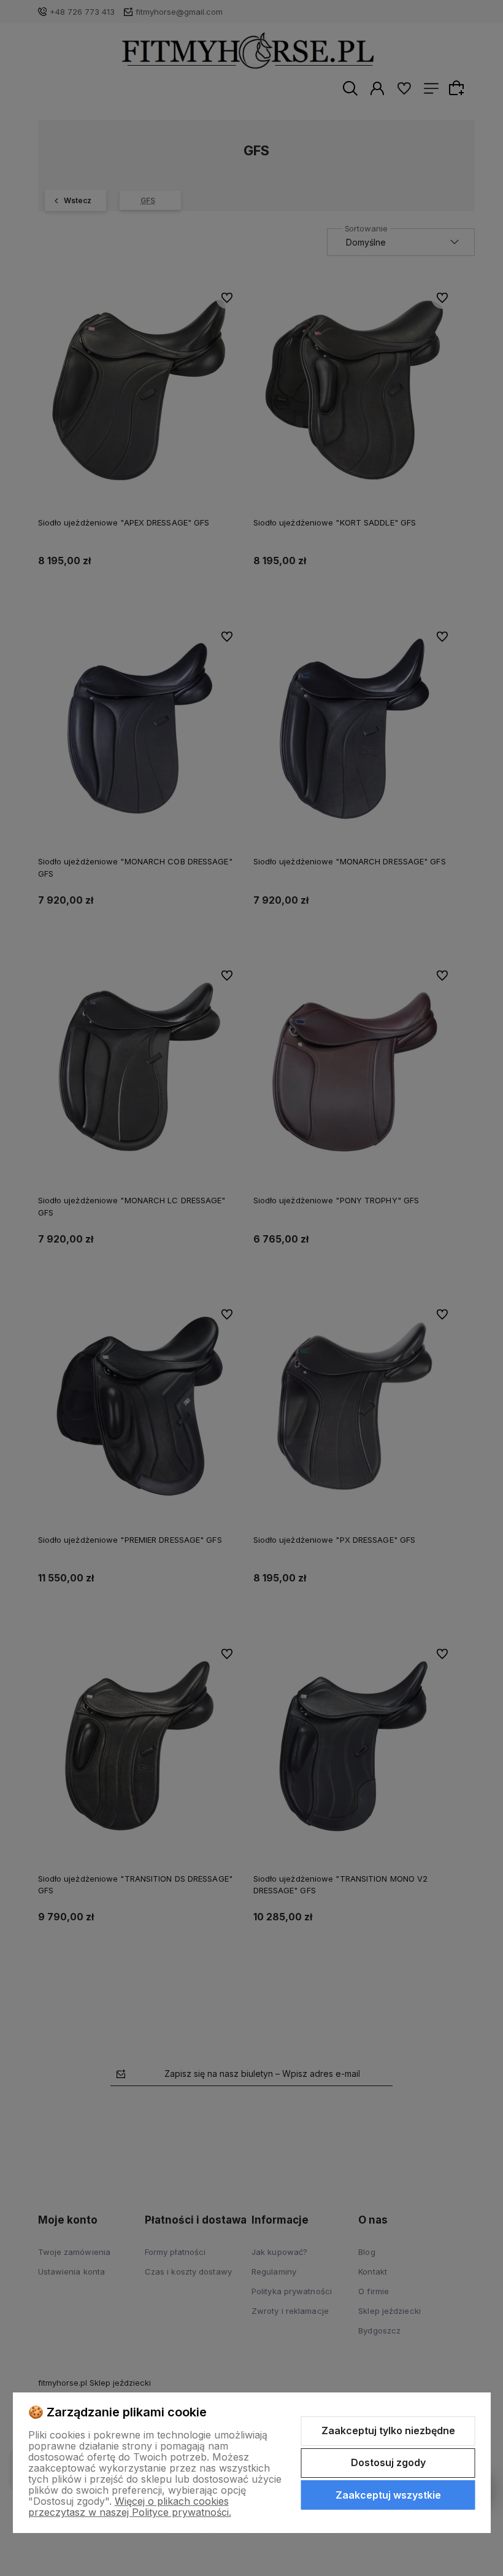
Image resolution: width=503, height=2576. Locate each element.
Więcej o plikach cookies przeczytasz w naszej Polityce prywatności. (130, 2507)
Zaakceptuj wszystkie (388, 2495)
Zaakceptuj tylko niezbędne (388, 2431)
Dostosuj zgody (388, 2462)
